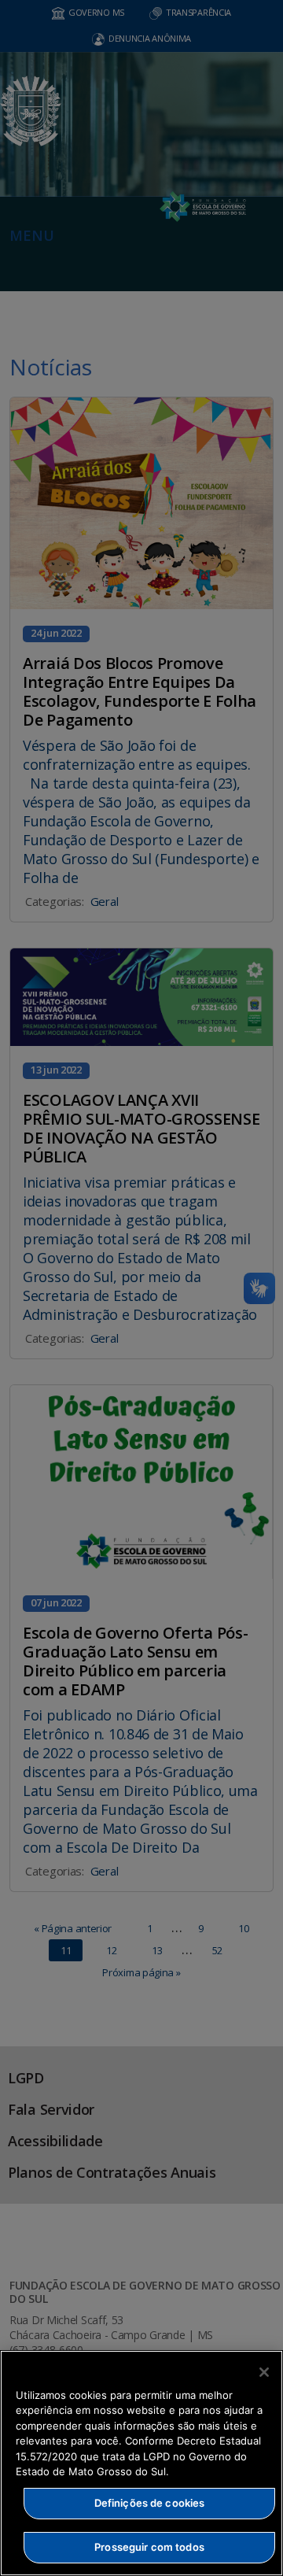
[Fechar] (264, 2372)
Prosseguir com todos (149, 2547)
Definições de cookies (150, 2503)
